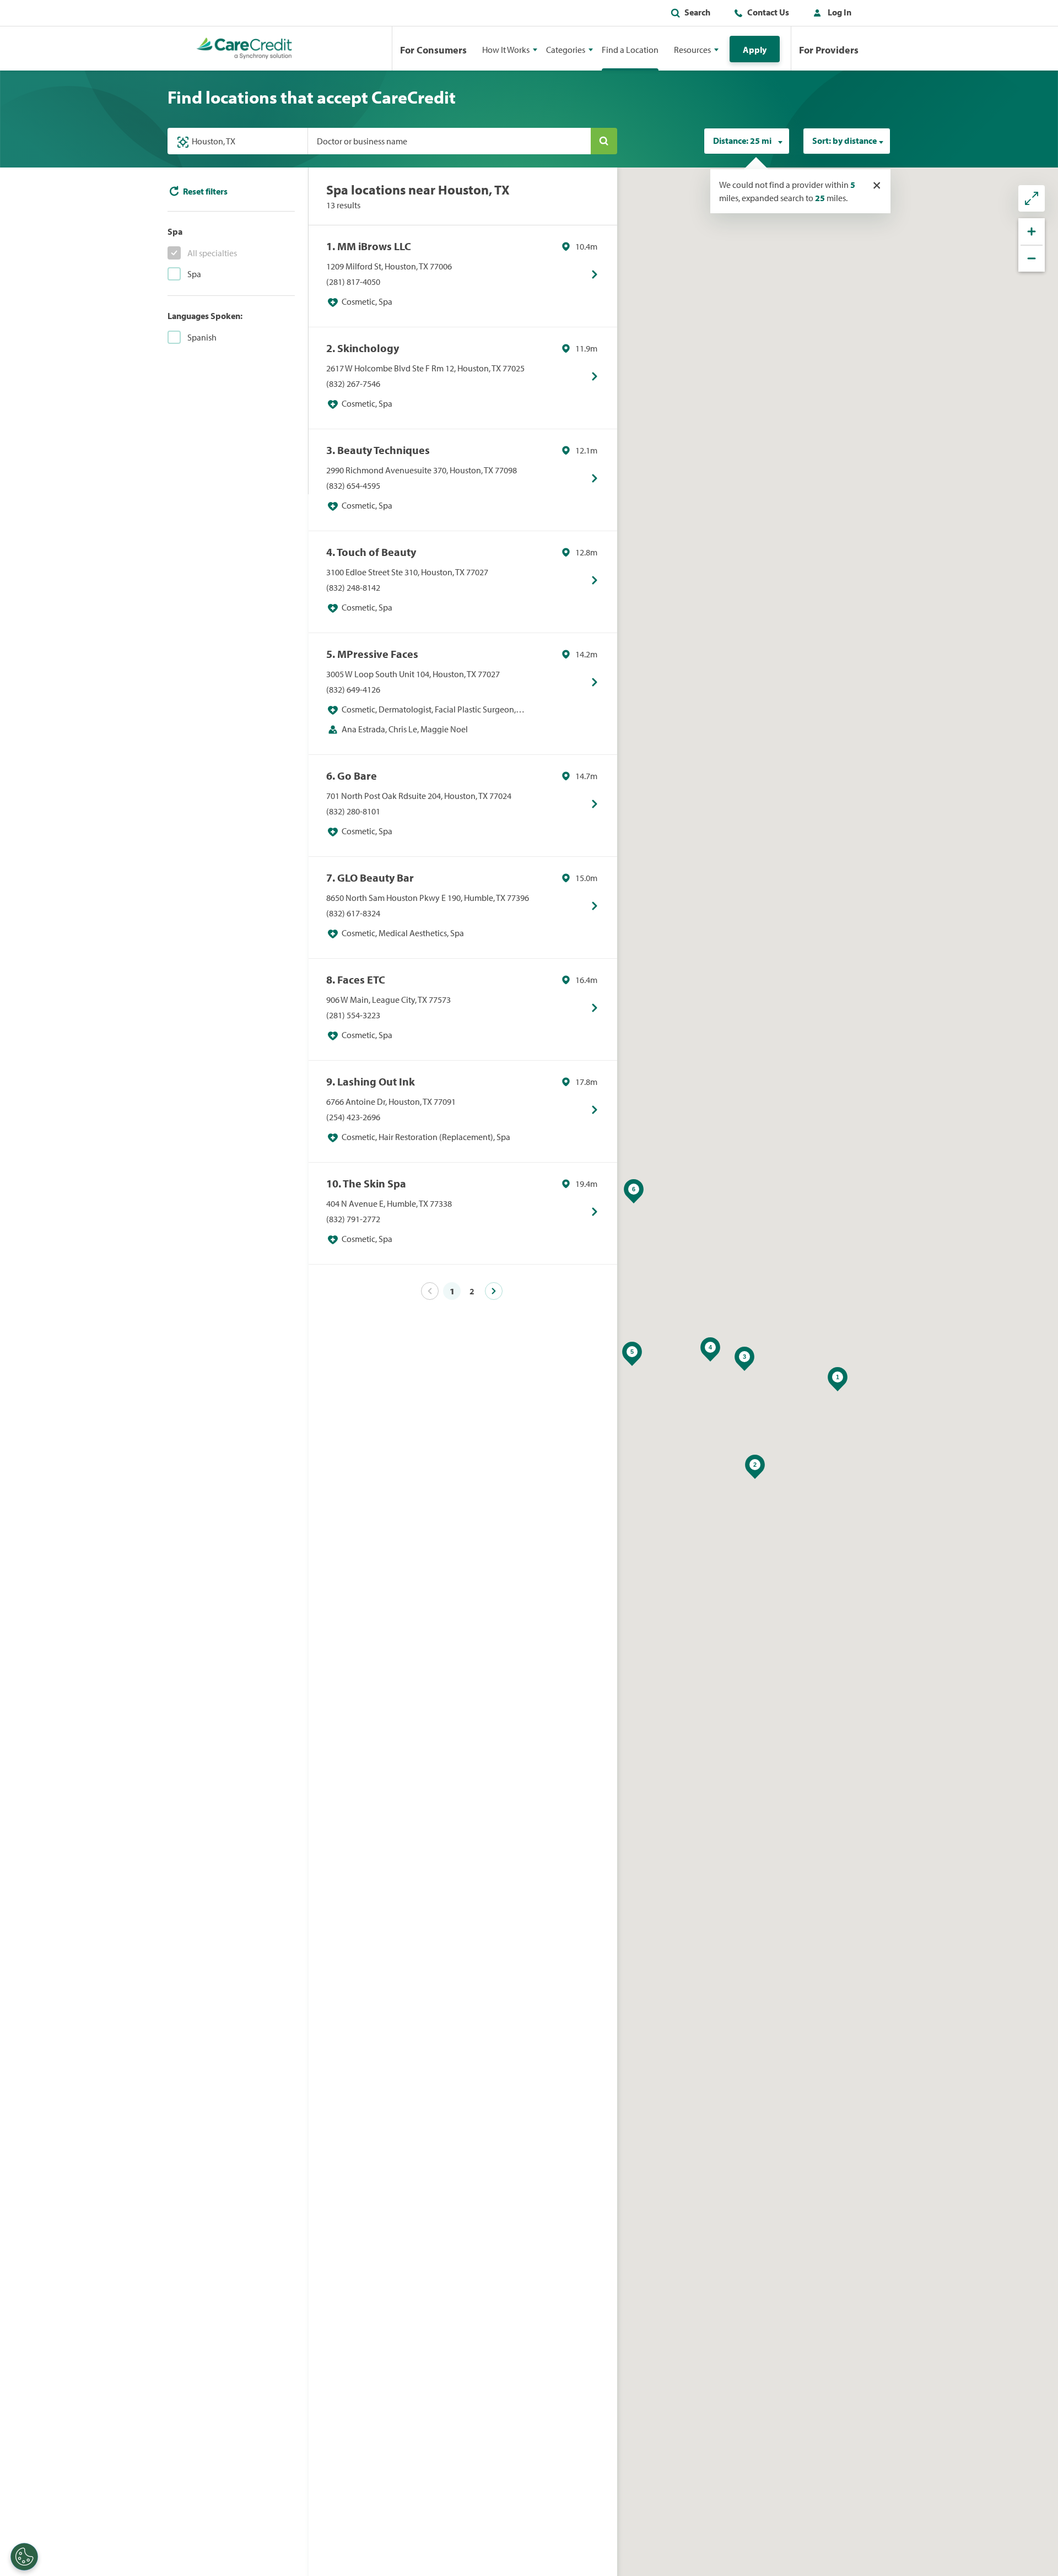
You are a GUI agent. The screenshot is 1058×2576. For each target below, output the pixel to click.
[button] (830, 14)
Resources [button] (692, 50)
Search (697, 12)
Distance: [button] (742, 141)
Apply (755, 50)
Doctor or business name (362, 141)
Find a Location (630, 50)
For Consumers (433, 50)
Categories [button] (566, 50)
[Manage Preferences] (24, 2557)
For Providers (829, 50)
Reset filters (205, 191)
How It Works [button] (506, 50)
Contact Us (768, 12)
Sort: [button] (844, 141)
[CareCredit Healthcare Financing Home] (244, 48)
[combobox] (747, 141)
